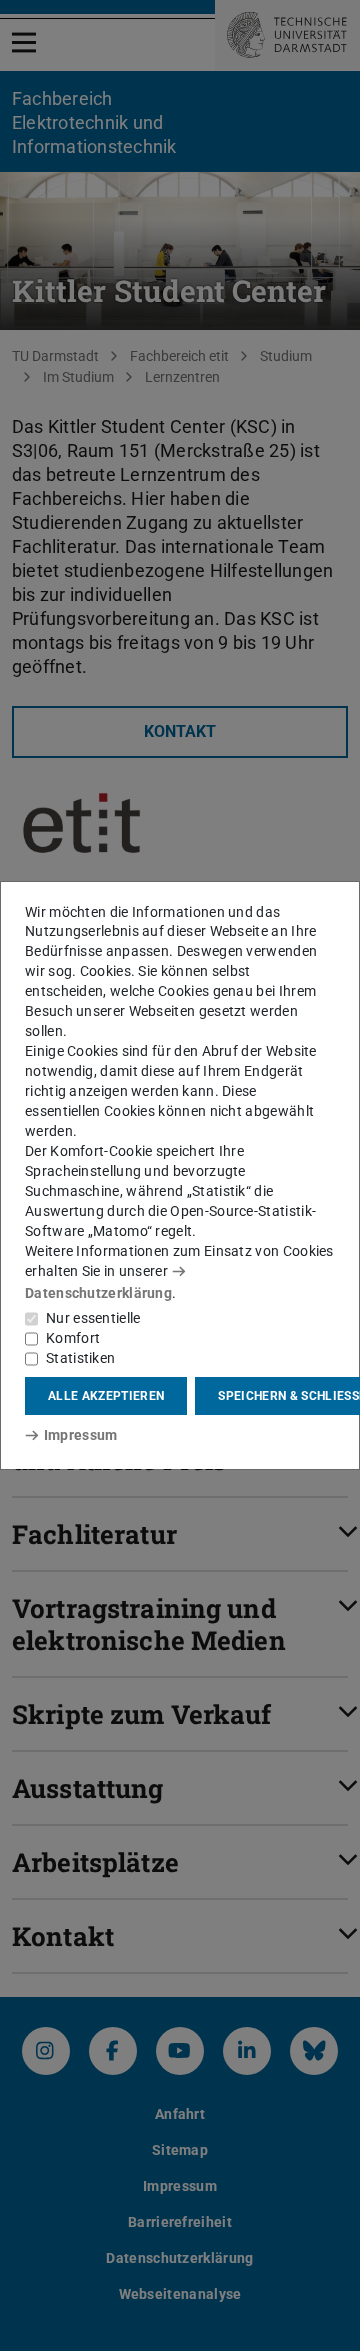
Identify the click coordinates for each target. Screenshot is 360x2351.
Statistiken (80, 1358)
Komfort (73, 1338)
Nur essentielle (93, 1318)
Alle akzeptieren (106, 1396)
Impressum (80, 1435)
